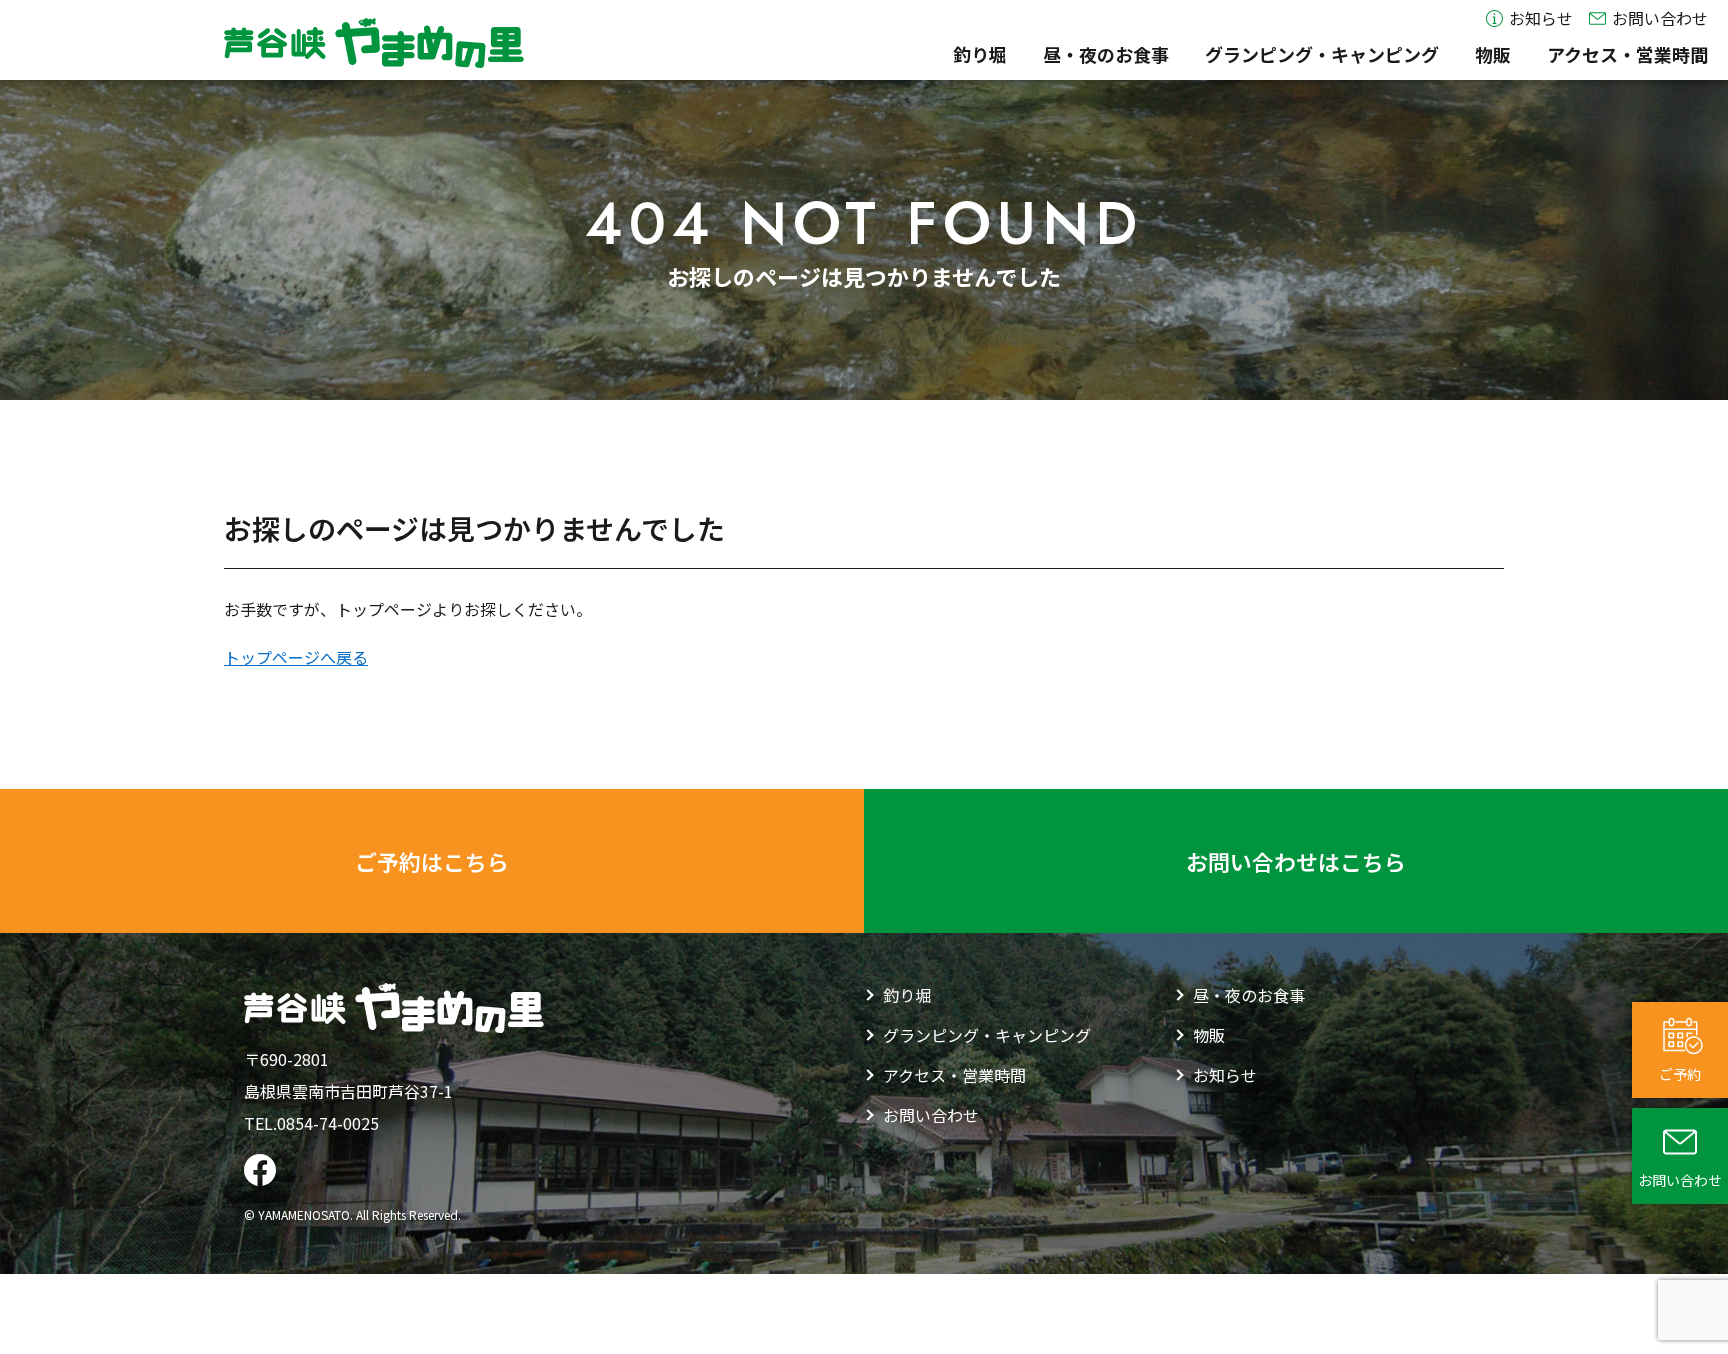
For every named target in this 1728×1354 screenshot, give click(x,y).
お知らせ (1541, 19)
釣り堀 (980, 55)
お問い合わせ (1660, 19)
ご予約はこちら (432, 861)
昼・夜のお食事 (1106, 55)
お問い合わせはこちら (1296, 861)
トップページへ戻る (296, 657)
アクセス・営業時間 (1627, 55)
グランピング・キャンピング (1322, 55)
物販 (1493, 55)
